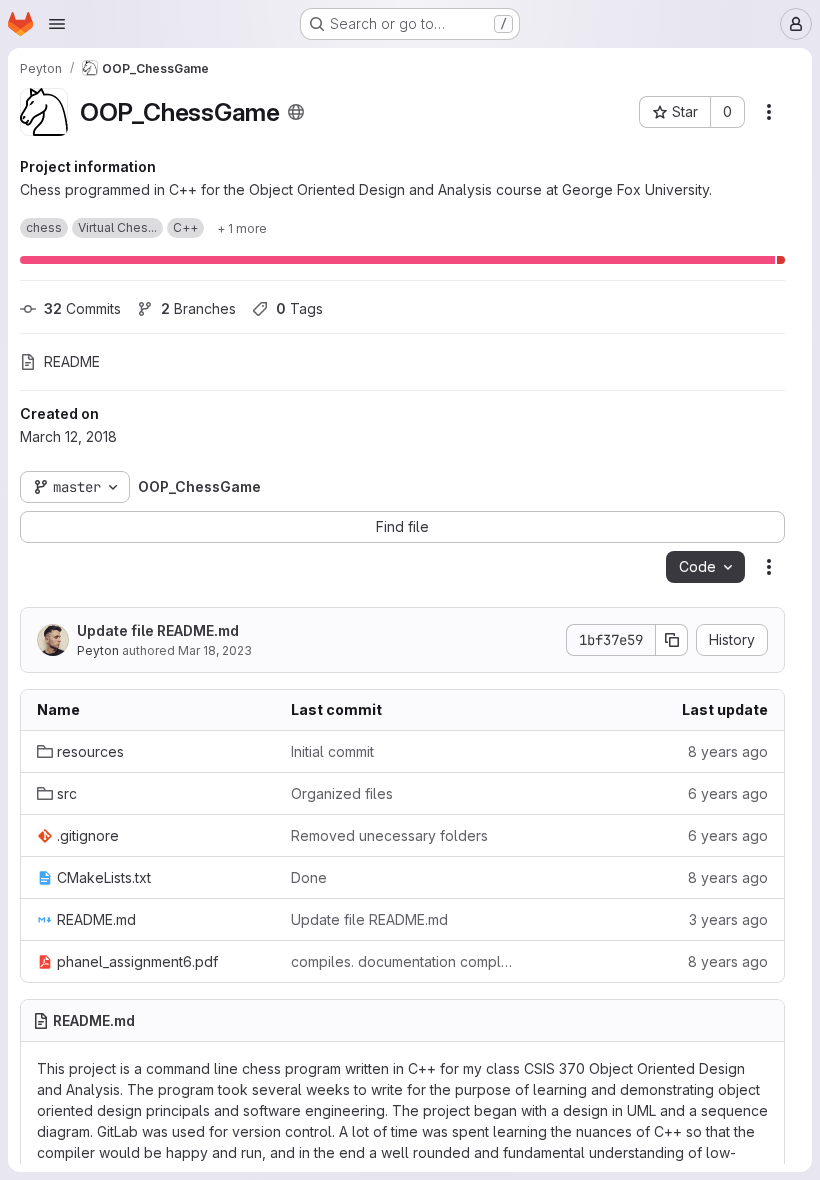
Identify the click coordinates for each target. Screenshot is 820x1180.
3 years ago (728, 919)
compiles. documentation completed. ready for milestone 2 (402, 961)
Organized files (342, 793)
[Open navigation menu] (57, 24)
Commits (82, 308)
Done (309, 877)
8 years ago (728, 751)
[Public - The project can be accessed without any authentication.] (296, 112)
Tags (299, 308)
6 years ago (728, 793)
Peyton (98, 650)
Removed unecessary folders (389, 835)
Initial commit (332, 751)
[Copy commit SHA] (672, 640)
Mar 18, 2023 (215, 650)
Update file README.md (158, 630)
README (72, 361)
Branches (198, 308)
